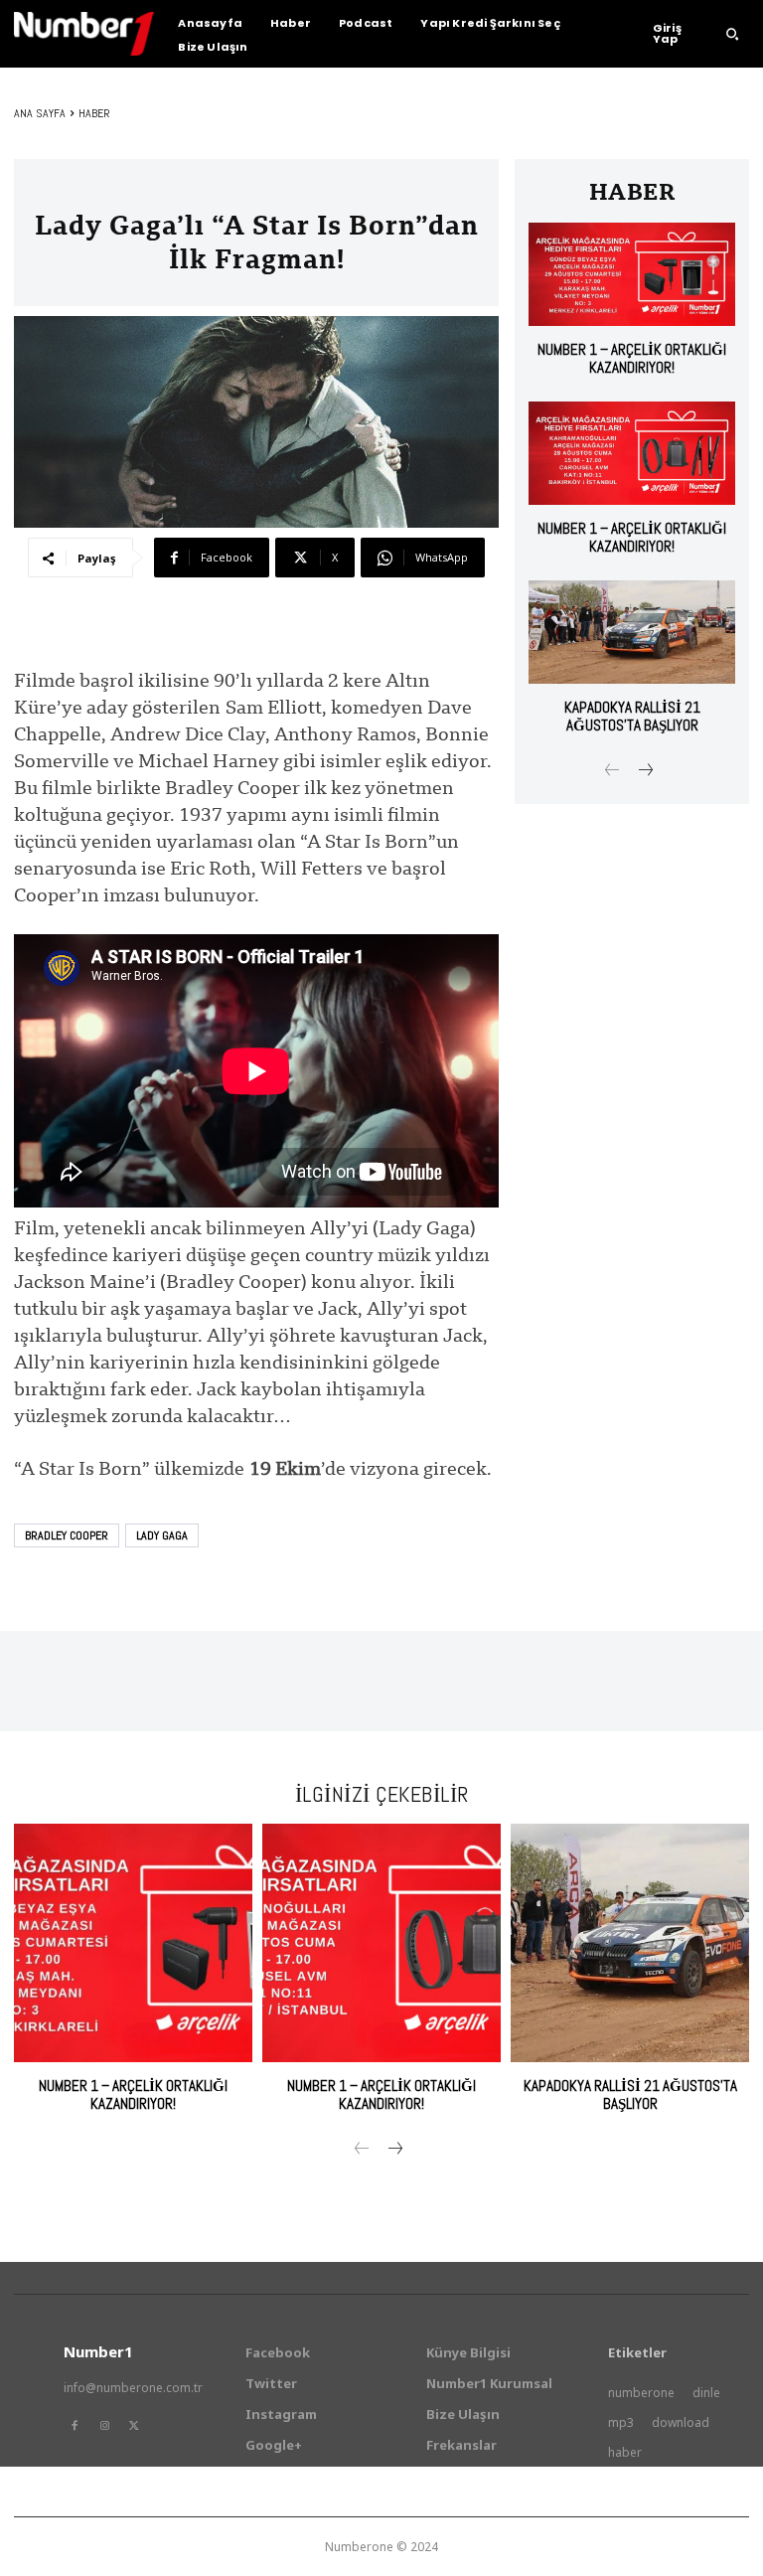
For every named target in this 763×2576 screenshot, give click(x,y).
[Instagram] (104, 2426)
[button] (732, 34)
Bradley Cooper (67, 1535)
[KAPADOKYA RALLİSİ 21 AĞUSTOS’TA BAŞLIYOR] (632, 632)
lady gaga (162, 1535)
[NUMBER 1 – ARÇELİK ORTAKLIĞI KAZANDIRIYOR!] (632, 274)
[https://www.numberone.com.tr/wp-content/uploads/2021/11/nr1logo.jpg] (84, 34)
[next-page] (644, 772)
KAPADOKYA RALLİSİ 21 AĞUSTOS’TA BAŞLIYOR (632, 716)
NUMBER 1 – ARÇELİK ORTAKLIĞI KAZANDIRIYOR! (632, 358)
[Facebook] (75, 2426)
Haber (94, 113)
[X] (134, 2426)
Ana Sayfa (40, 113)
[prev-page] (612, 772)
